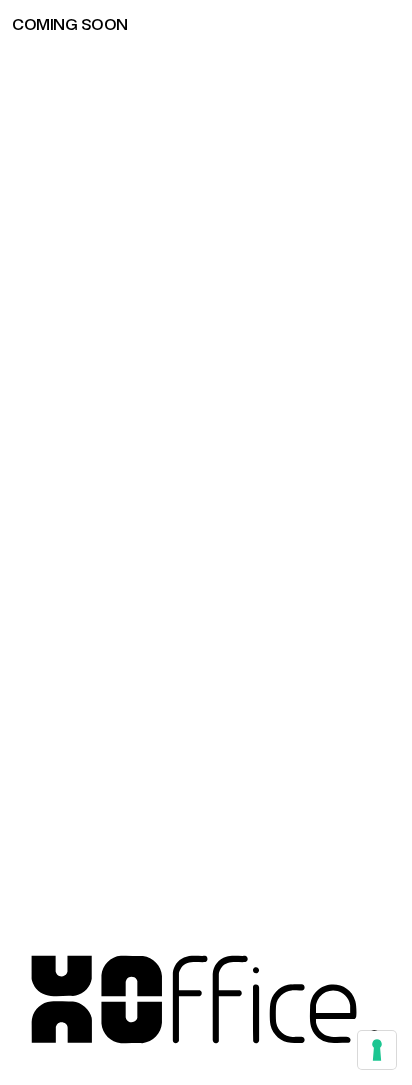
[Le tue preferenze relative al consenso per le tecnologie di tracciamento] (377, 1050)
